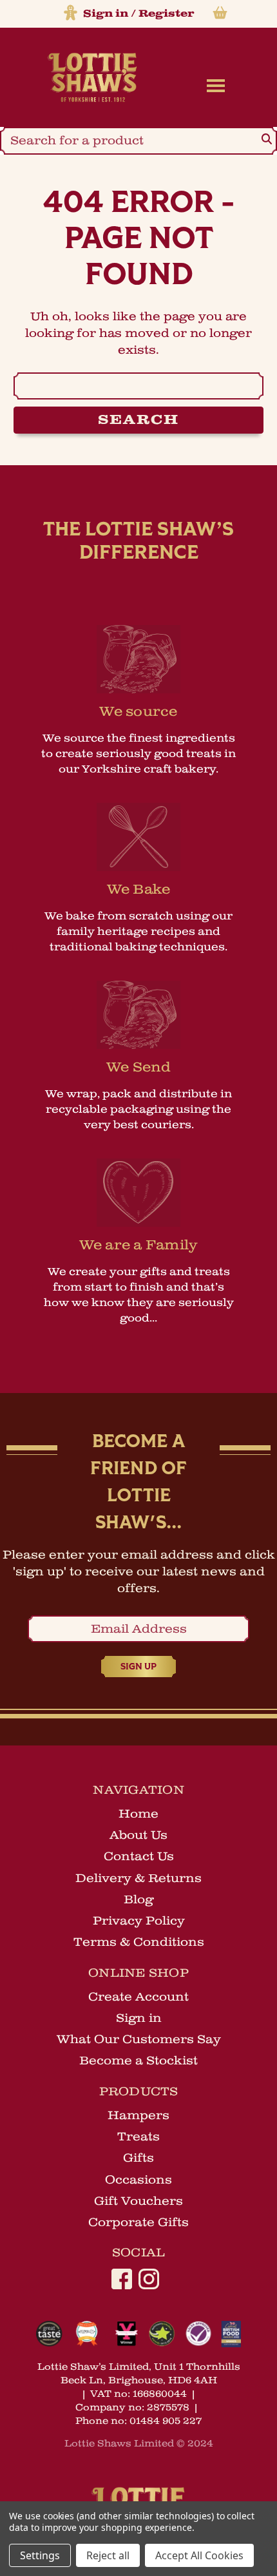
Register (166, 14)
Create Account (138, 1997)
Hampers (138, 2115)
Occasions (138, 2180)
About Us (138, 1835)
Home (138, 1814)
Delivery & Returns (138, 1878)
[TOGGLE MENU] (213, 85)
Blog (138, 1899)
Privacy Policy (139, 1921)
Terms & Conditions (139, 1942)
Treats (138, 2137)
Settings (40, 2555)
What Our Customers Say (139, 2039)
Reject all (108, 2555)
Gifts (138, 2158)
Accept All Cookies (199, 2555)
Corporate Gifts (138, 2222)
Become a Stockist (138, 2061)
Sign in (106, 14)
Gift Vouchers (138, 2201)
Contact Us (139, 1856)
